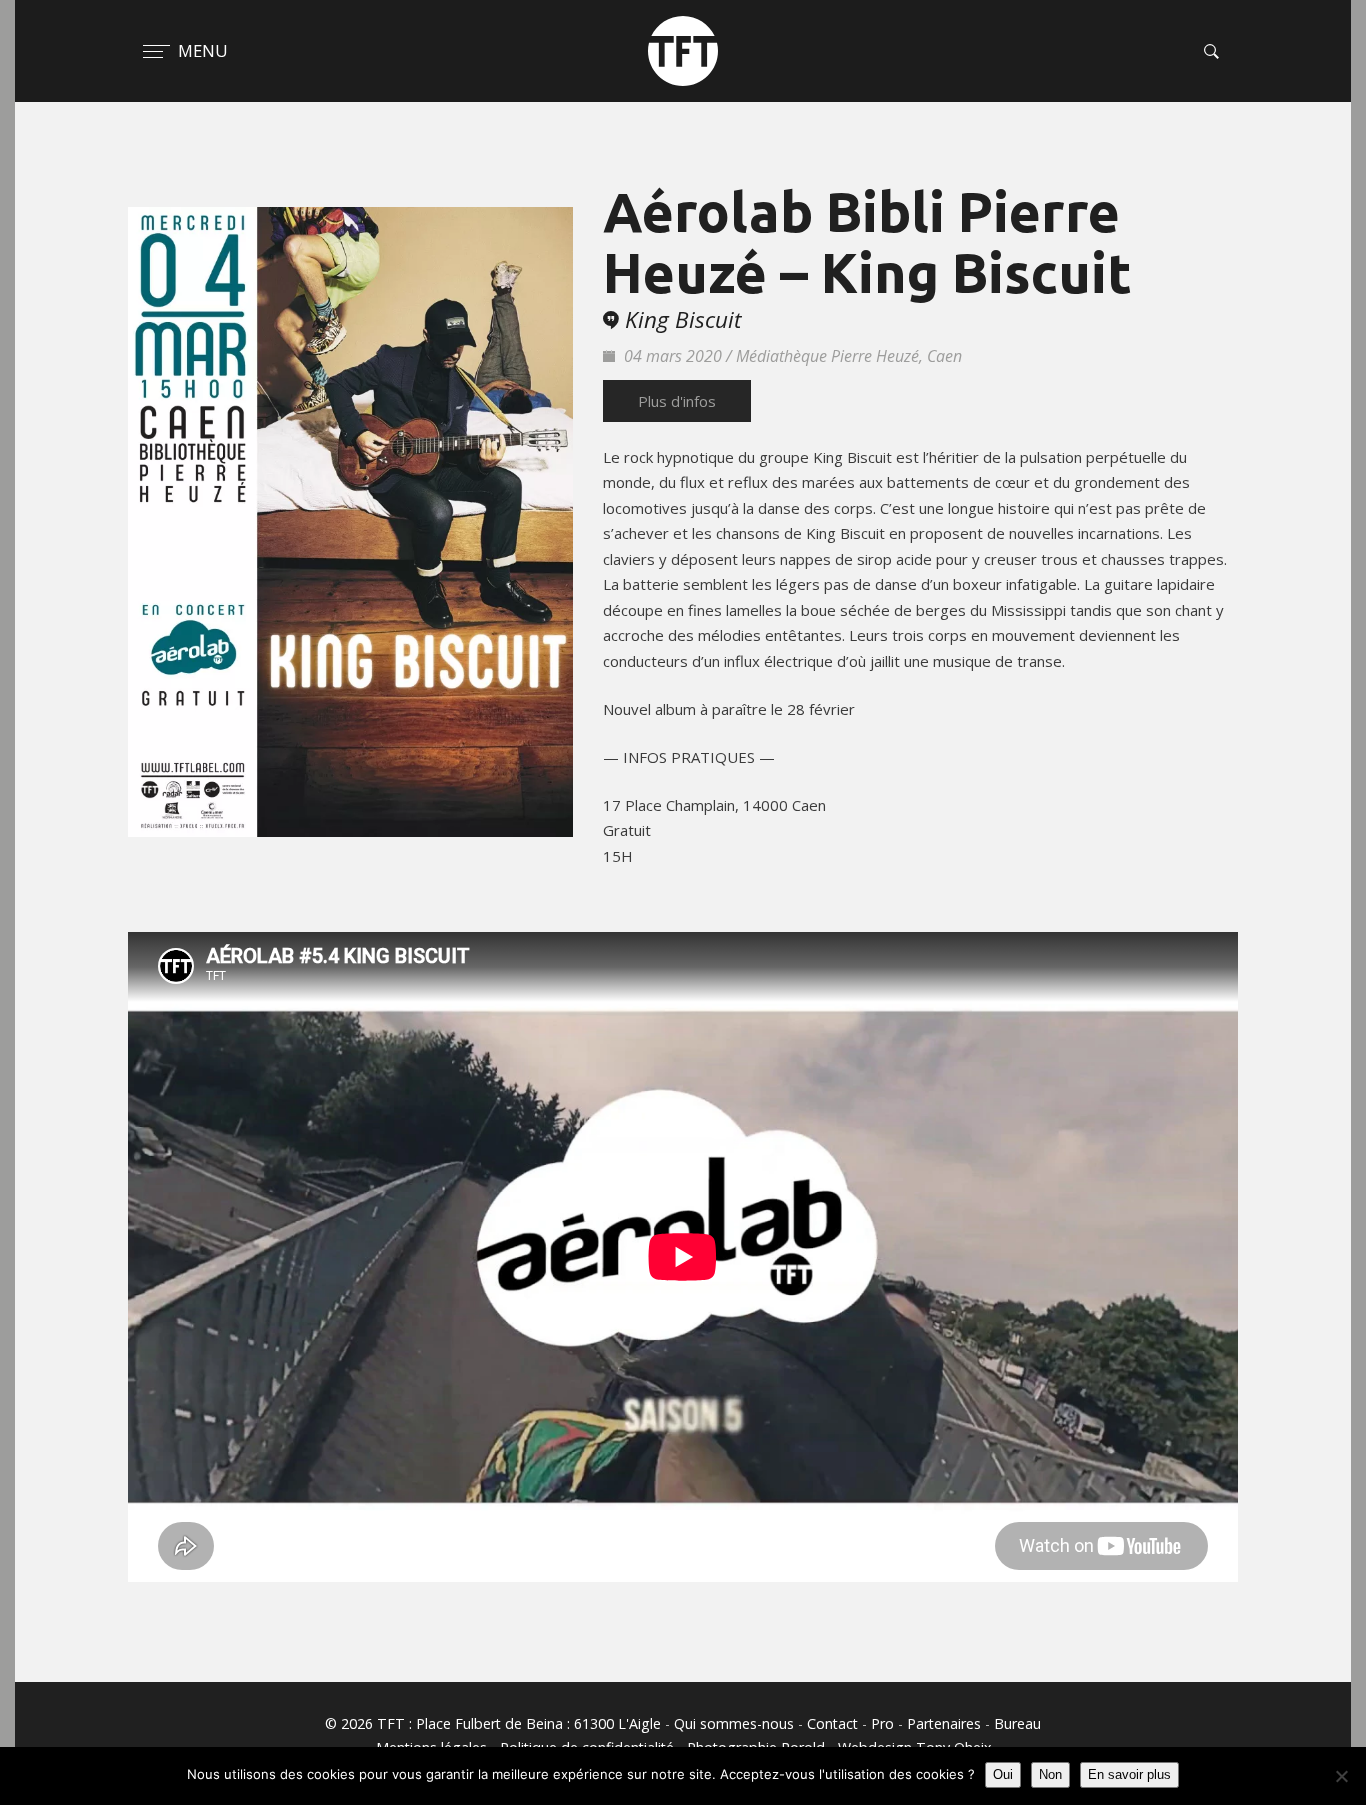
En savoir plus (1129, 1774)
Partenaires (944, 1723)
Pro (882, 1723)
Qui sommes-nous (734, 1723)
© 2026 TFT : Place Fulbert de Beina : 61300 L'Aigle (493, 1723)
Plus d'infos (677, 401)
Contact (832, 1723)
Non (1050, 1774)
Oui (1003, 1774)
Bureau (1017, 1723)
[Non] (1341, 1776)
